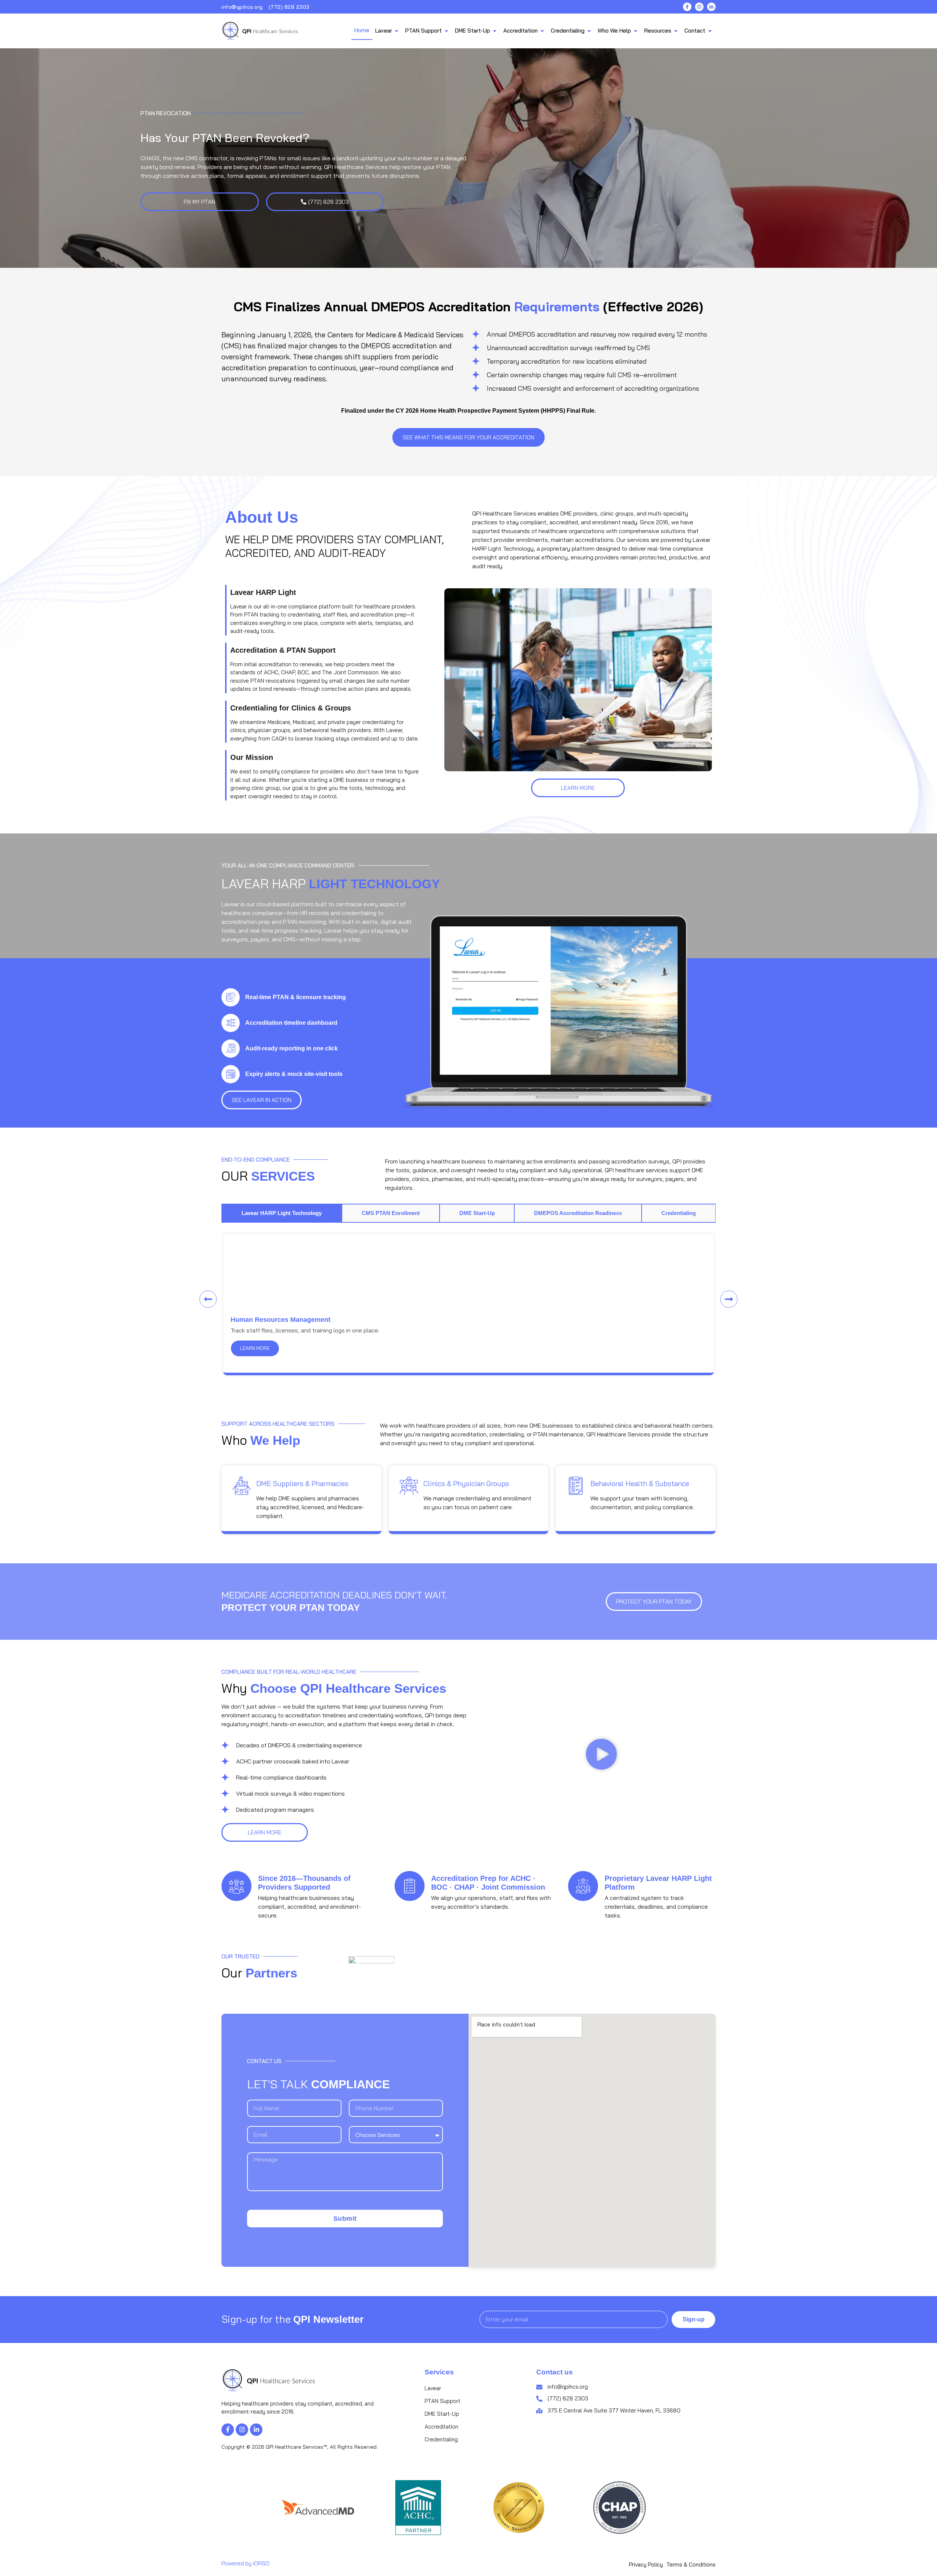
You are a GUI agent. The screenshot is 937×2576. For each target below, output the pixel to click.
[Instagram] (699, 7)
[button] (208, 1299)
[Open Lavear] (397, 31)
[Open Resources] (676, 31)
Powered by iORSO (245, 2563)
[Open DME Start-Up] (495, 31)
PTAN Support (443, 2401)
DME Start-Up (442, 2414)
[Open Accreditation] (542, 31)
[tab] (282, 1213)
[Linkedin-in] (711, 7)
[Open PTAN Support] (446, 31)
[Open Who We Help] (636, 31)
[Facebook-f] (687, 7)
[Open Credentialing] (589, 31)
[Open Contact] (710, 31)
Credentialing (441, 2439)
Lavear (433, 2388)
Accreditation (441, 2427)
